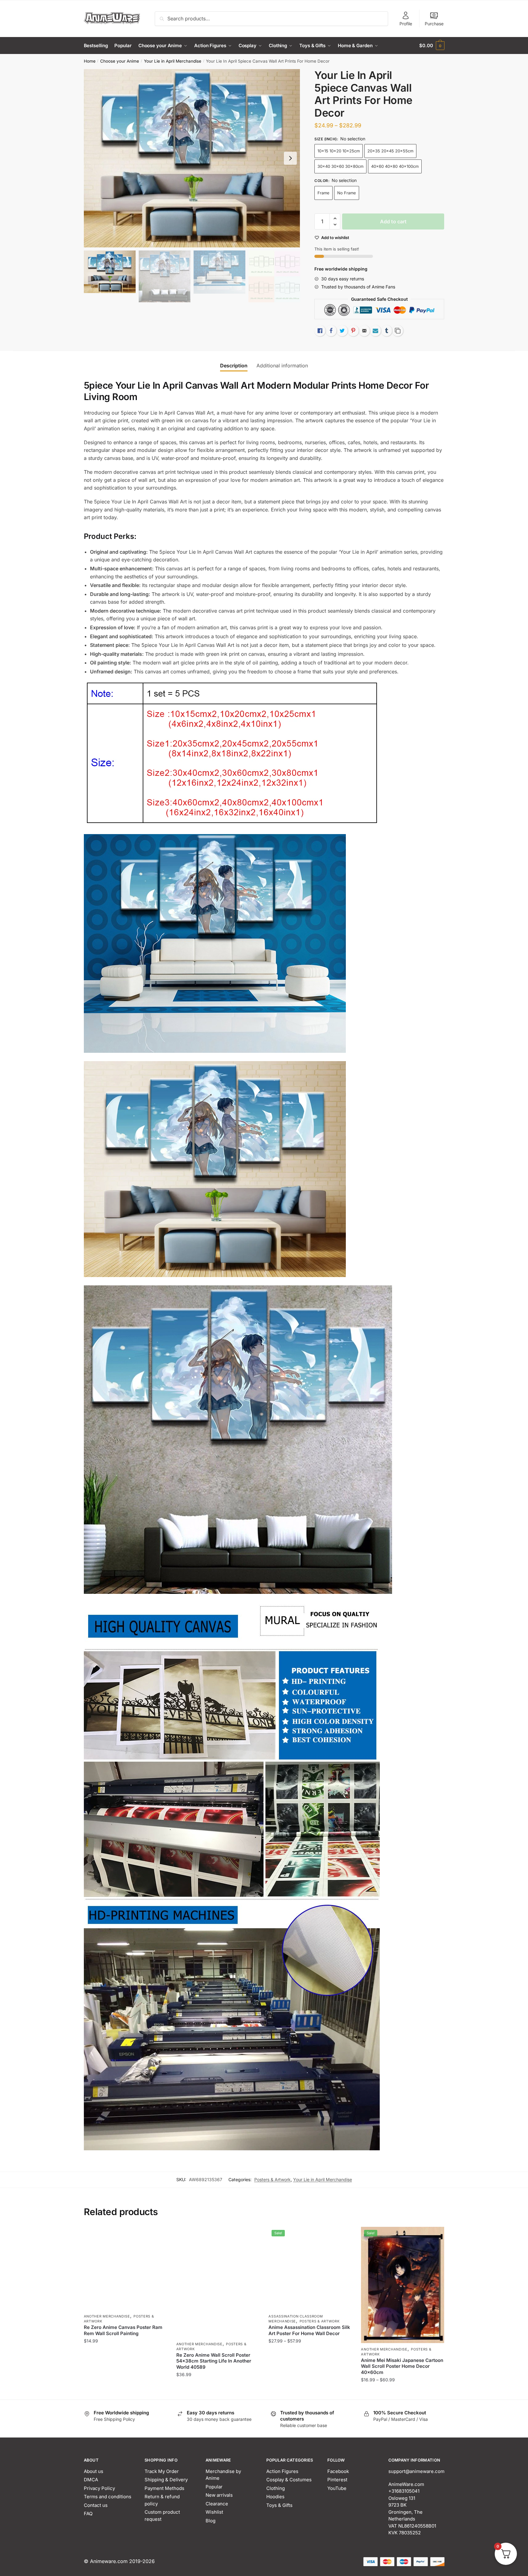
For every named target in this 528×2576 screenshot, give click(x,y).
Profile (406, 24)
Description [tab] (234, 366)
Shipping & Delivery (166, 2480)
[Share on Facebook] (331, 331)
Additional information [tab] (282, 366)
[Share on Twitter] (342, 331)
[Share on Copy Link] (398, 331)
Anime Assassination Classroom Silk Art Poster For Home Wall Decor (309, 2330)
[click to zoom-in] (192, 158)
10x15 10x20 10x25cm (339, 151)
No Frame (347, 193)
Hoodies (275, 2497)
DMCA (91, 2480)
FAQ (88, 2514)
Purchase (434, 24)
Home (90, 61)
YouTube (337, 2488)
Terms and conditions (108, 2497)
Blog (211, 2521)
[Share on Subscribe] (375, 331)
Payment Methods (164, 2488)
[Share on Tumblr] (387, 331)
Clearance (217, 2504)
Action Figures (282, 2471)
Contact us (96, 2505)
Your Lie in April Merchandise (173, 61)
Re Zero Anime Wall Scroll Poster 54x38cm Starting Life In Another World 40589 (214, 2361)
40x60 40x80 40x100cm (395, 166)
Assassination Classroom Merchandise (296, 2319)
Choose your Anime (120, 61)
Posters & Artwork (272, 2179)
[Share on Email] (364, 331)
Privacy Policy (99, 2488)
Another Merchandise (107, 2316)
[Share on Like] (320, 331)
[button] (290, 158)
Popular (214, 2487)
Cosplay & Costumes (289, 2480)
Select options (125, 2392)
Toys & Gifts (279, 2505)
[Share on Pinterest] (353, 331)
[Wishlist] (158, 2236)
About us (94, 2471)
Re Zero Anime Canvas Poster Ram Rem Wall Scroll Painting (123, 2330)
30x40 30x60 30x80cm (340, 166)
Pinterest (337, 2480)
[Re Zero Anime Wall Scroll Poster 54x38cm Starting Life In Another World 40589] (218, 2282)
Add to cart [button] (218, 2392)
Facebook (338, 2471)
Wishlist (214, 2512)
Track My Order (162, 2471)
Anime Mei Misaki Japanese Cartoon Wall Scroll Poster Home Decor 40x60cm (402, 2366)
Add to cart (393, 221)
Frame (323, 193)
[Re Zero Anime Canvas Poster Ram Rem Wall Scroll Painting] (125, 2268)
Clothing (276, 2488)
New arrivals (219, 2495)
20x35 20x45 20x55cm (390, 151)
